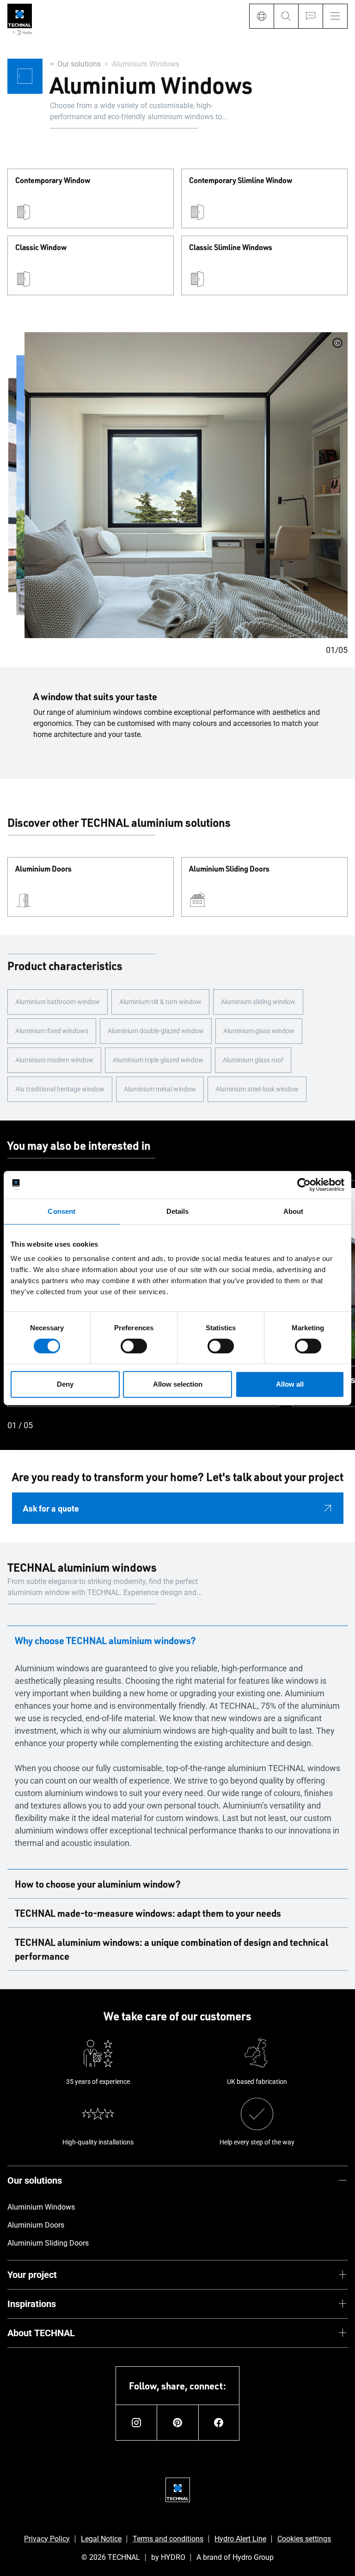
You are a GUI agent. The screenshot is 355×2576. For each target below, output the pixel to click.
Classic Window (41, 248)
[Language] (261, 16)
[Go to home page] (20, 20)
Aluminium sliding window (258, 1002)
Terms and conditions (168, 2539)
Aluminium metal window (160, 1089)
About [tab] (294, 1211)
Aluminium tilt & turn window (160, 1002)
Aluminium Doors (43, 869)
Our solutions (79, 64)
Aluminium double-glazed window (156, 1031)
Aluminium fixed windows (52, 1031)
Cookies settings (304, 2539)
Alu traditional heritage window (60, 1089)
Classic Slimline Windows (231, 248)
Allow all (290, 1384)
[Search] (286, 16)
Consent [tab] (61, 1211)
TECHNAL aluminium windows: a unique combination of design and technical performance (171, 1949)
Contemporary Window (53, 181)
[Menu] (335, 16)
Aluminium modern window (54, 1060)
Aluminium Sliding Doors (229, 869)
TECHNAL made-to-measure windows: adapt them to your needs (148, 1913)
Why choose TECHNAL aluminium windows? (105, 1640)
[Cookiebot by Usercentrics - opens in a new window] (304, 1185)
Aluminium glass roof (253, 1060)
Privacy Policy (47, 2539)
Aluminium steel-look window (257, 1089)
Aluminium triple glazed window (158, 1060)
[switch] (134, 1346)
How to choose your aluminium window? (98, 1884)
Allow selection (178, 1384)
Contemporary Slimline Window (241, 181)
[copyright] (337, 343)
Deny (65, 1384)
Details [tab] (178, 1211)
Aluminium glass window (259, 1031)
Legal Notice (101, 2539)
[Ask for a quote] (310, 16)
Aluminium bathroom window (58, 1002)
